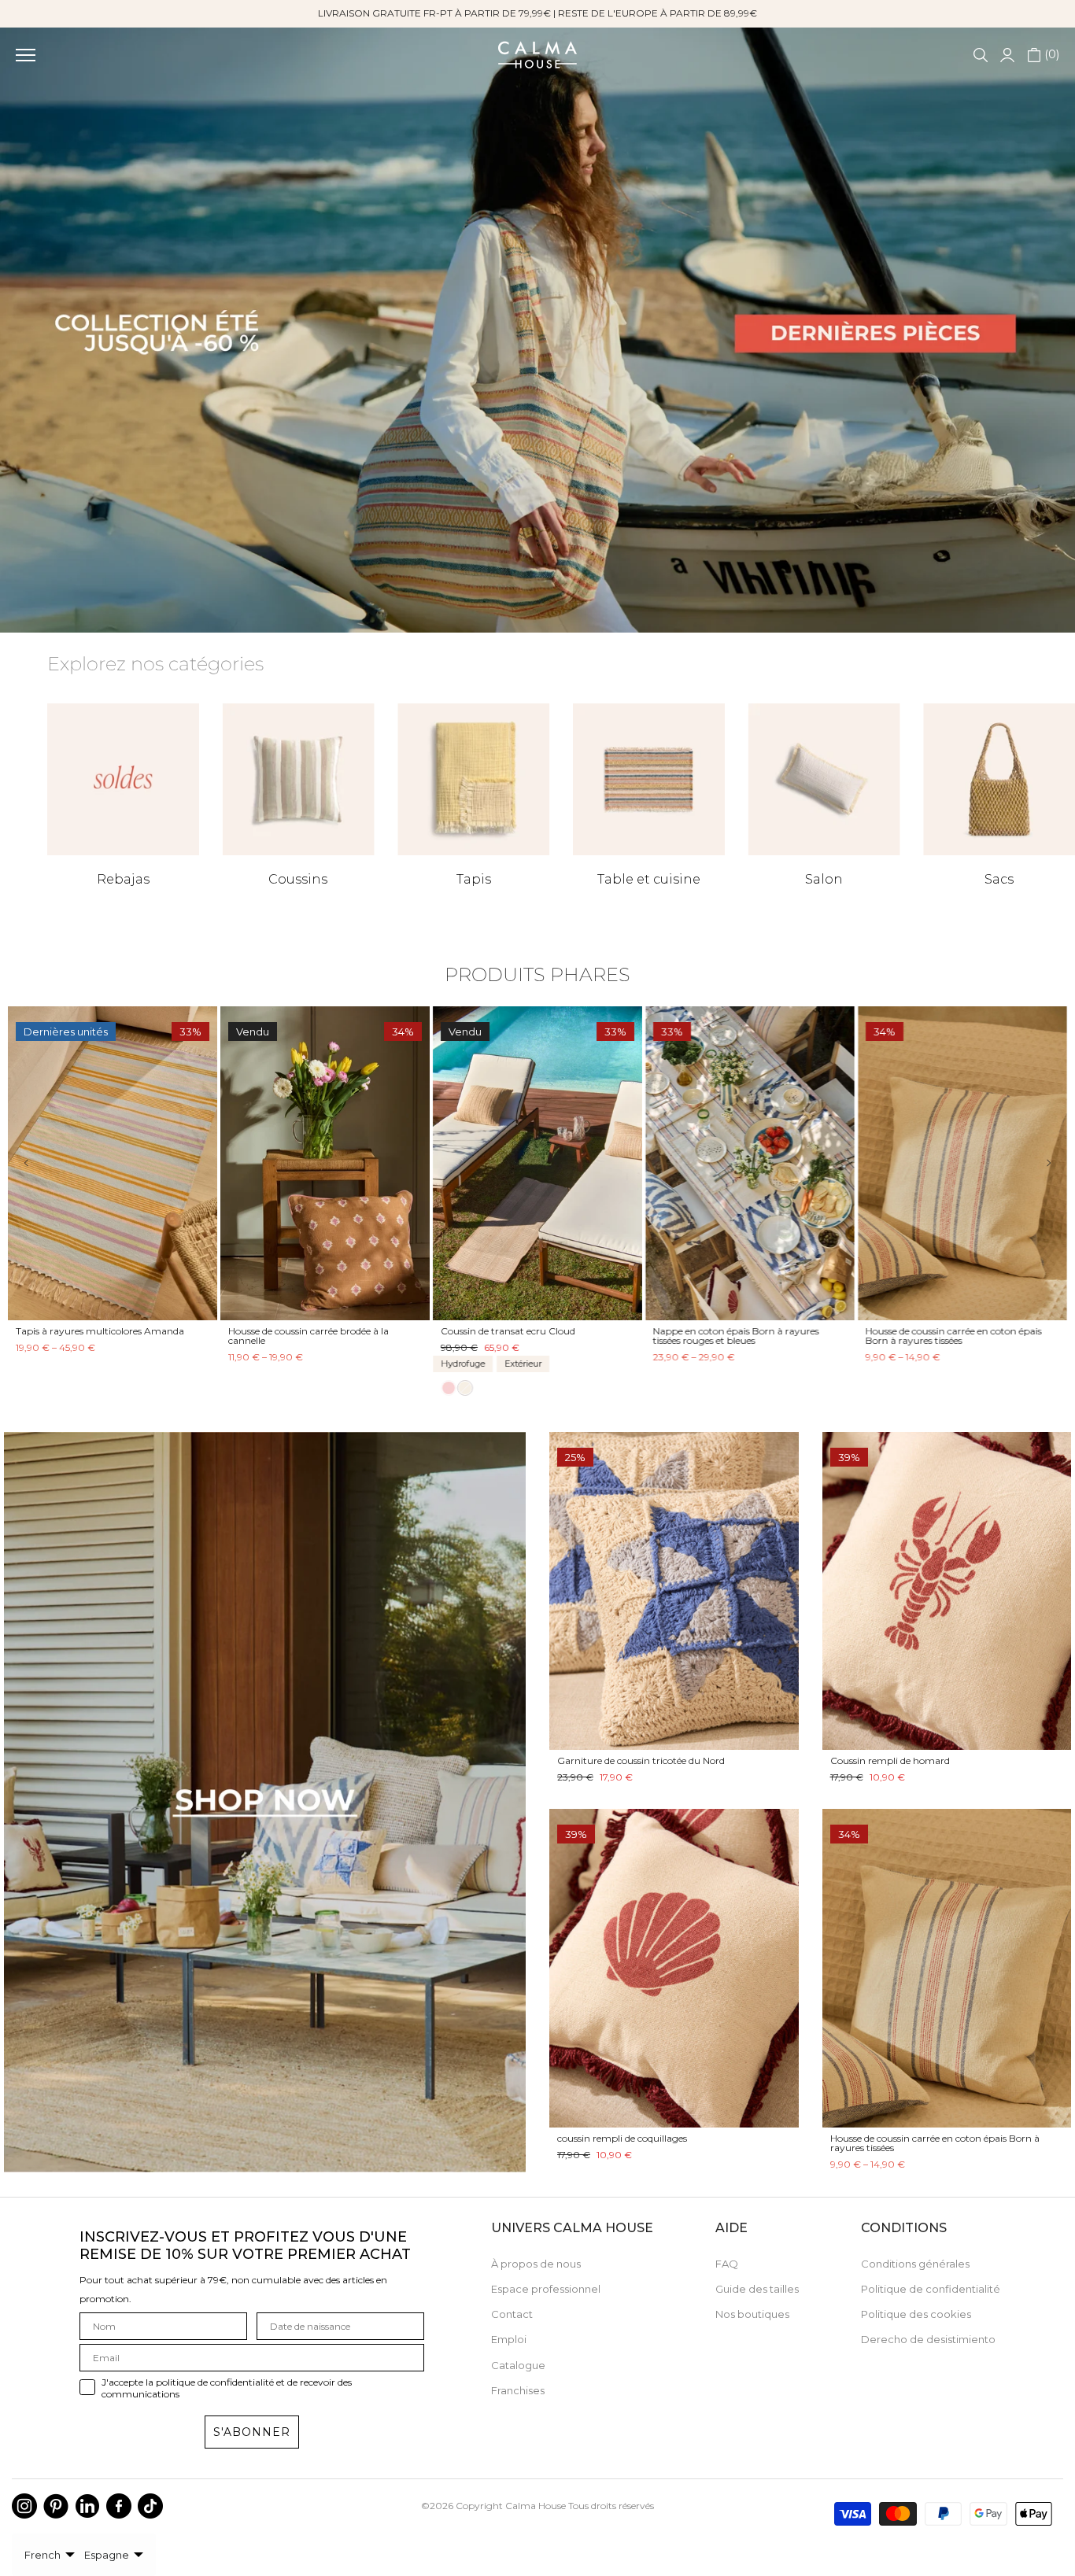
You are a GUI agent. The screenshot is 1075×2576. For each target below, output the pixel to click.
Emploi (509, 2339)
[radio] (24, 1381)
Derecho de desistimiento (928, 2339)
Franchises (518, 2390)
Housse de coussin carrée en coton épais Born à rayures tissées (935, 2143)
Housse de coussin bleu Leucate (935, 1331)
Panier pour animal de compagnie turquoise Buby (94, 1336)
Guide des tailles (757, 2289)
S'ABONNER (252, 2432)
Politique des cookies (916, 2314)
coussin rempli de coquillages (622, 2138)
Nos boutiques (752, 2314)
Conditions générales (915, 2264)
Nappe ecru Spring (696, 1331)
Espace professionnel (546, 2289)
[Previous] (37, 1163)
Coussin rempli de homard (890, 1760)
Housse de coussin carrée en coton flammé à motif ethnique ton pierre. (323, 1336)
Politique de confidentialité (931, 2289)
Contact (512, 2314)
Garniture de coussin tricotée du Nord (641, 1760)
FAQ (727, 2264)
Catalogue (518, 2365)
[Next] (1038, 1163)
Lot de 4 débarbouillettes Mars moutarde (532, 1331)
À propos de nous (536, 2264)
